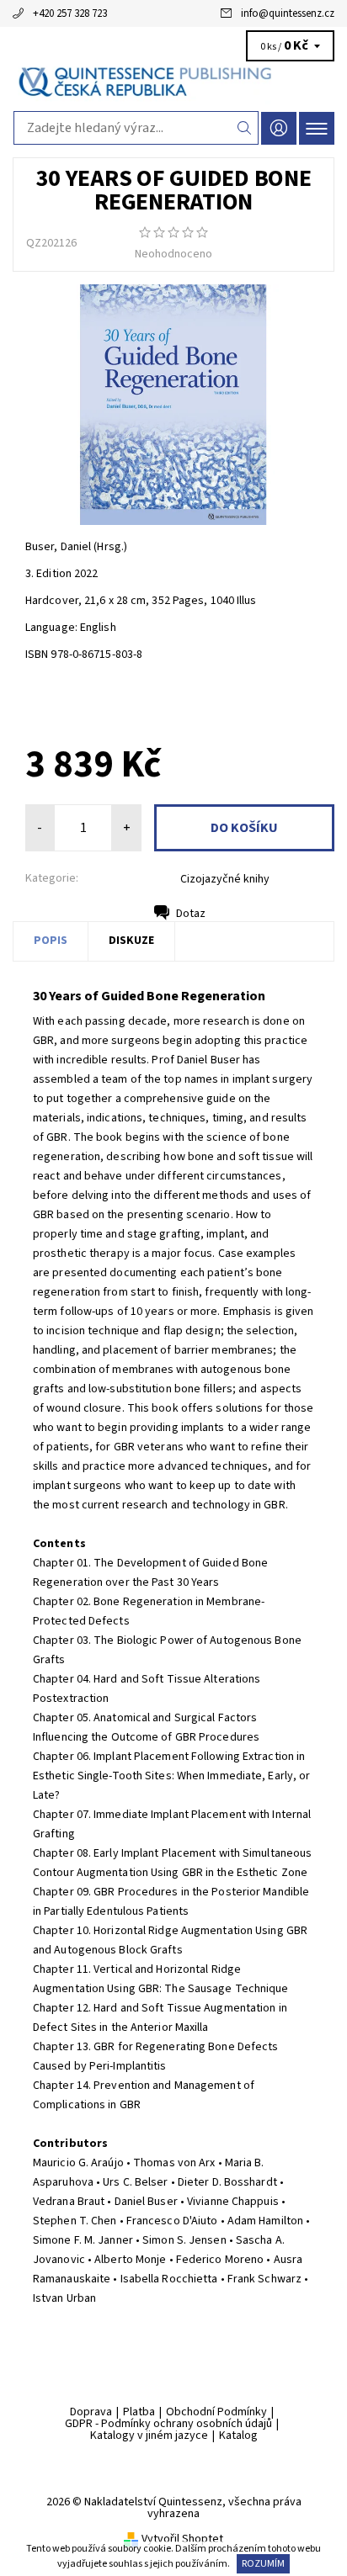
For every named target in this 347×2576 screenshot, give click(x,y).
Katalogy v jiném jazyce (149, 2436)
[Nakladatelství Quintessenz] (173, 82)
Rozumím (263, 2564)
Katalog (238, 2436)
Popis (51, 941)
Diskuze (131, 941)
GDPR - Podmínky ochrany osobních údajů (168, 2424)
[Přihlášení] (279, 128)
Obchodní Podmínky (216, 2412)
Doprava (91, 2412)
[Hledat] (245, 128)
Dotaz (191, 914)
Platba (139, 2412)
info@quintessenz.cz (288, 13)
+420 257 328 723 (70, 13)
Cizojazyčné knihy (225, 879)
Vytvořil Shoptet (182, 2539)
